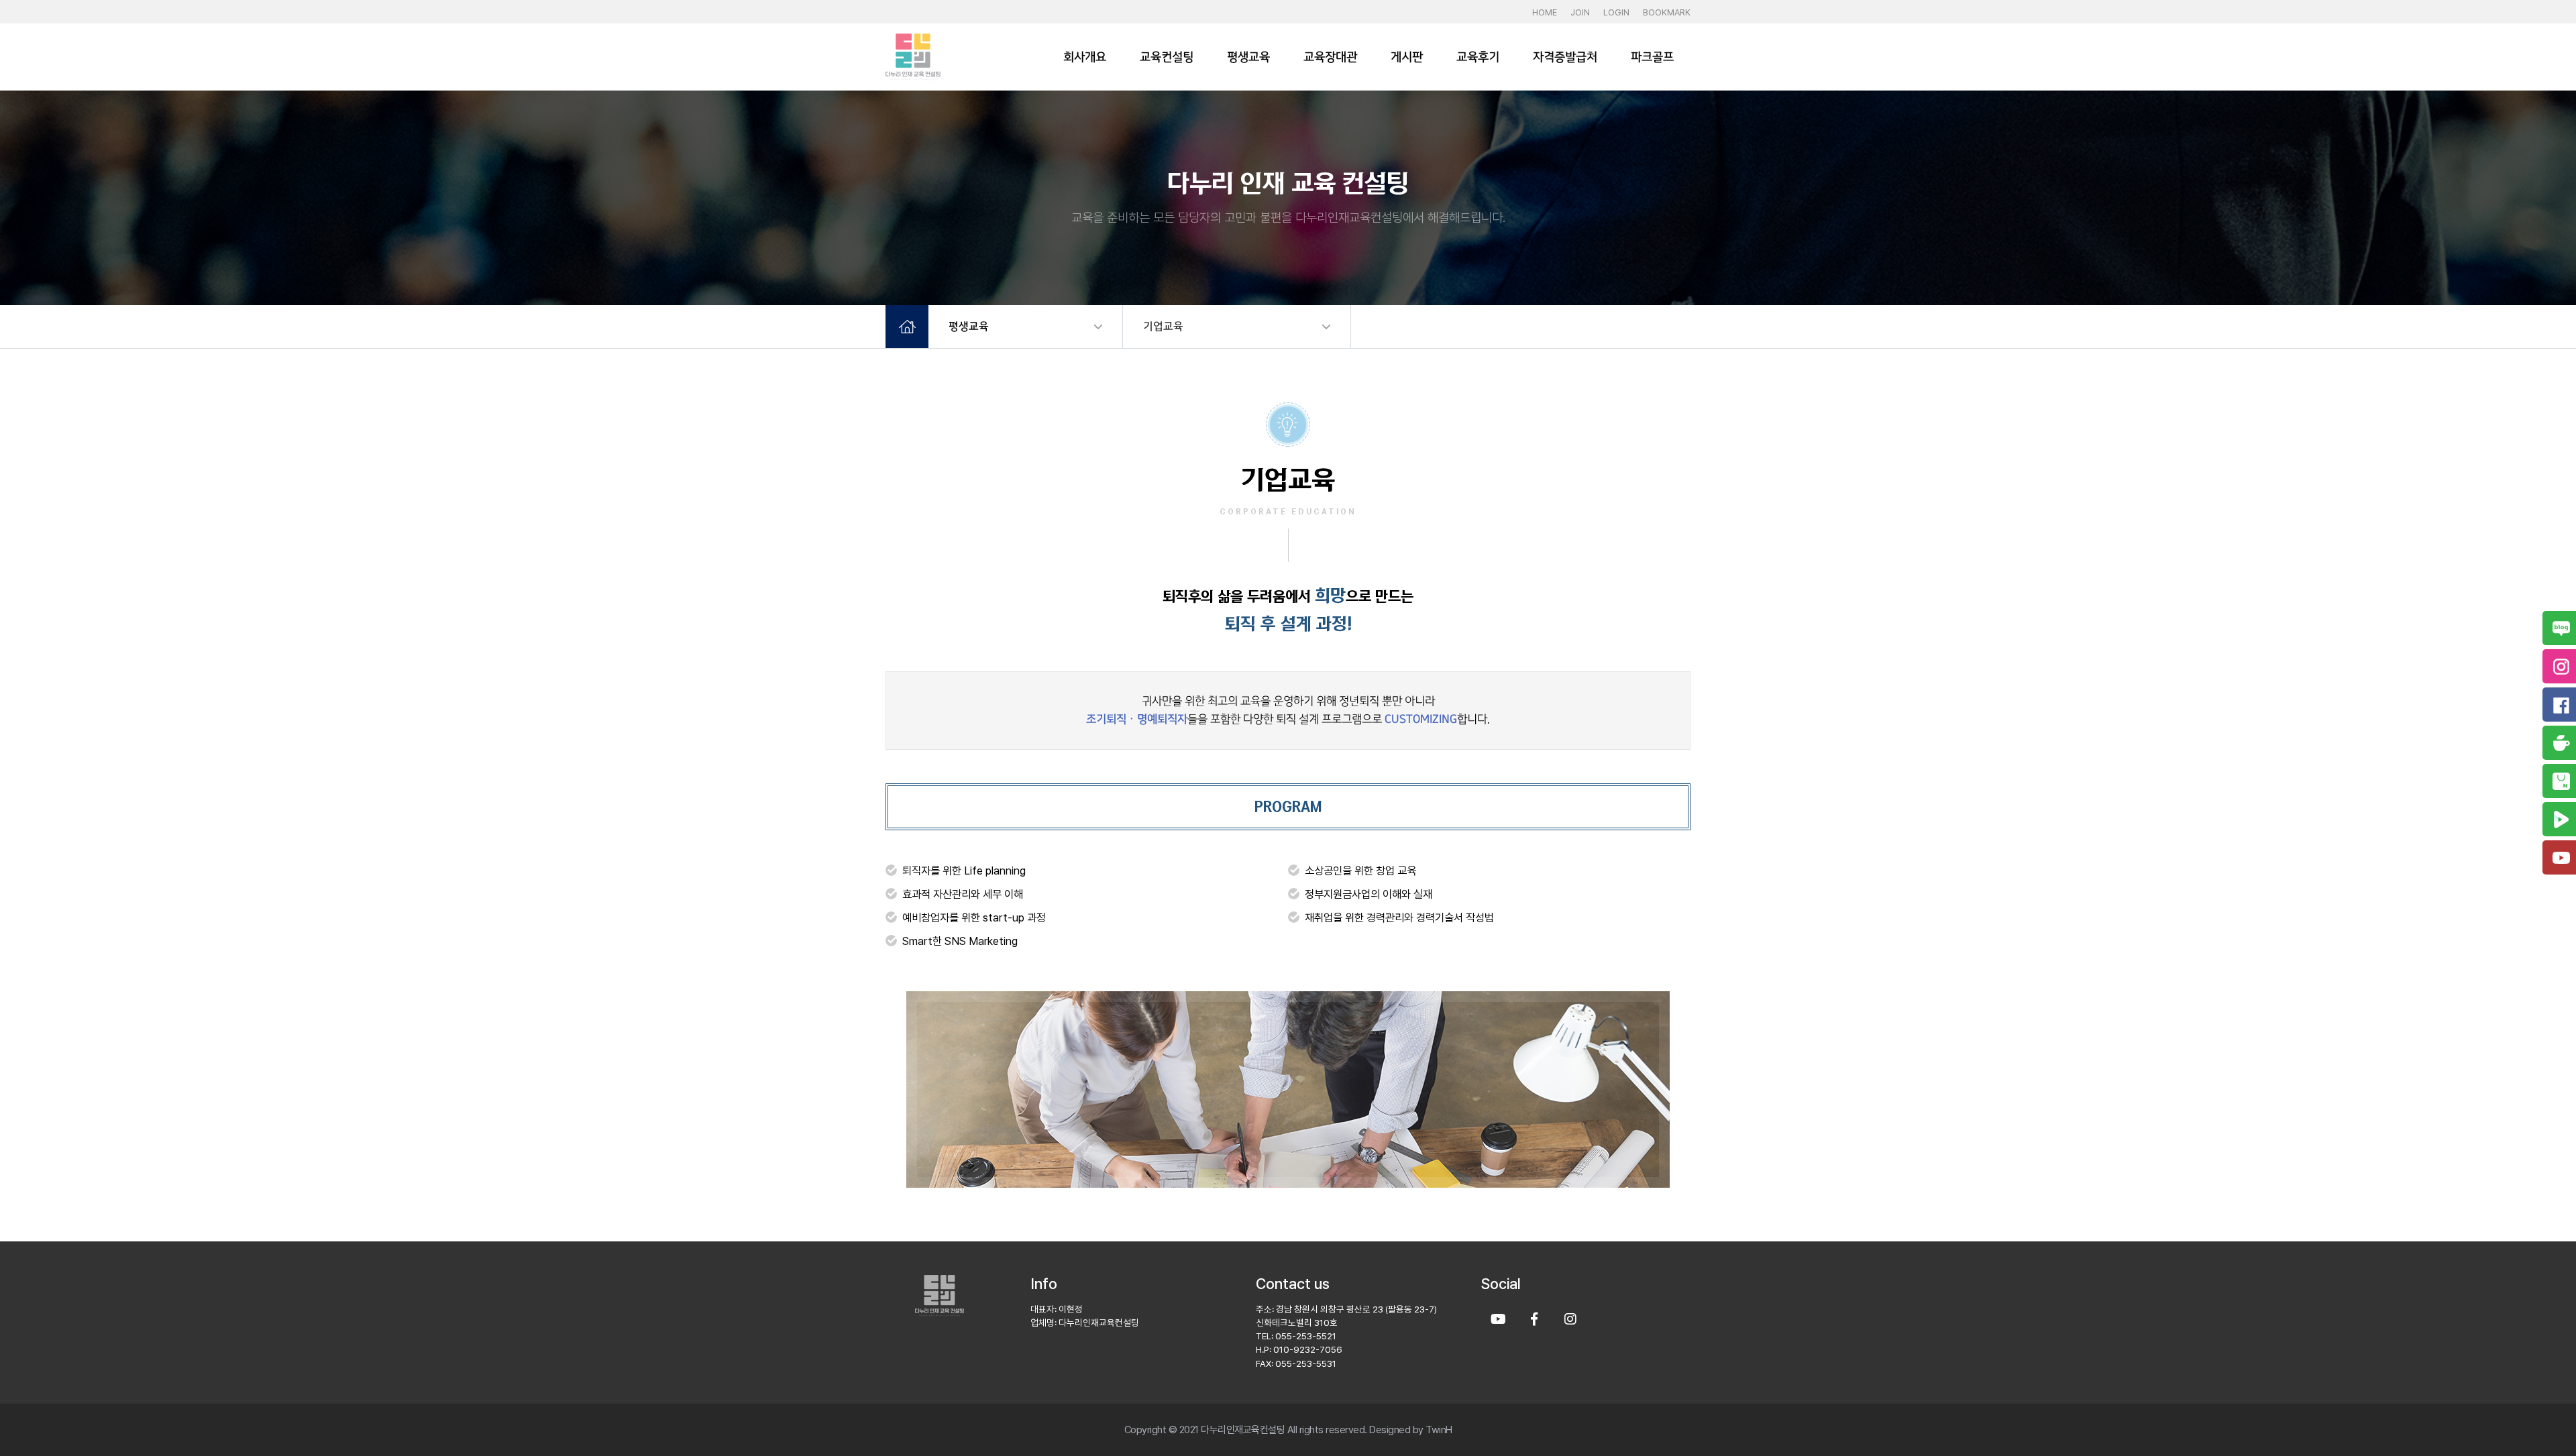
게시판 (1407, 57)
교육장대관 (1330, 57)
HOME (1545, 12)
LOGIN (1616, 12)
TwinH (1439, 1430)
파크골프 (1652, 57)
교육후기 (1478, 57)
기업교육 (1163, 326)
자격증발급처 (1565, 57)
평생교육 (1248, 57)
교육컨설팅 (1167, 57)
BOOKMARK (1667, 12)
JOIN (1580, 12)
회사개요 (1085, 57)
